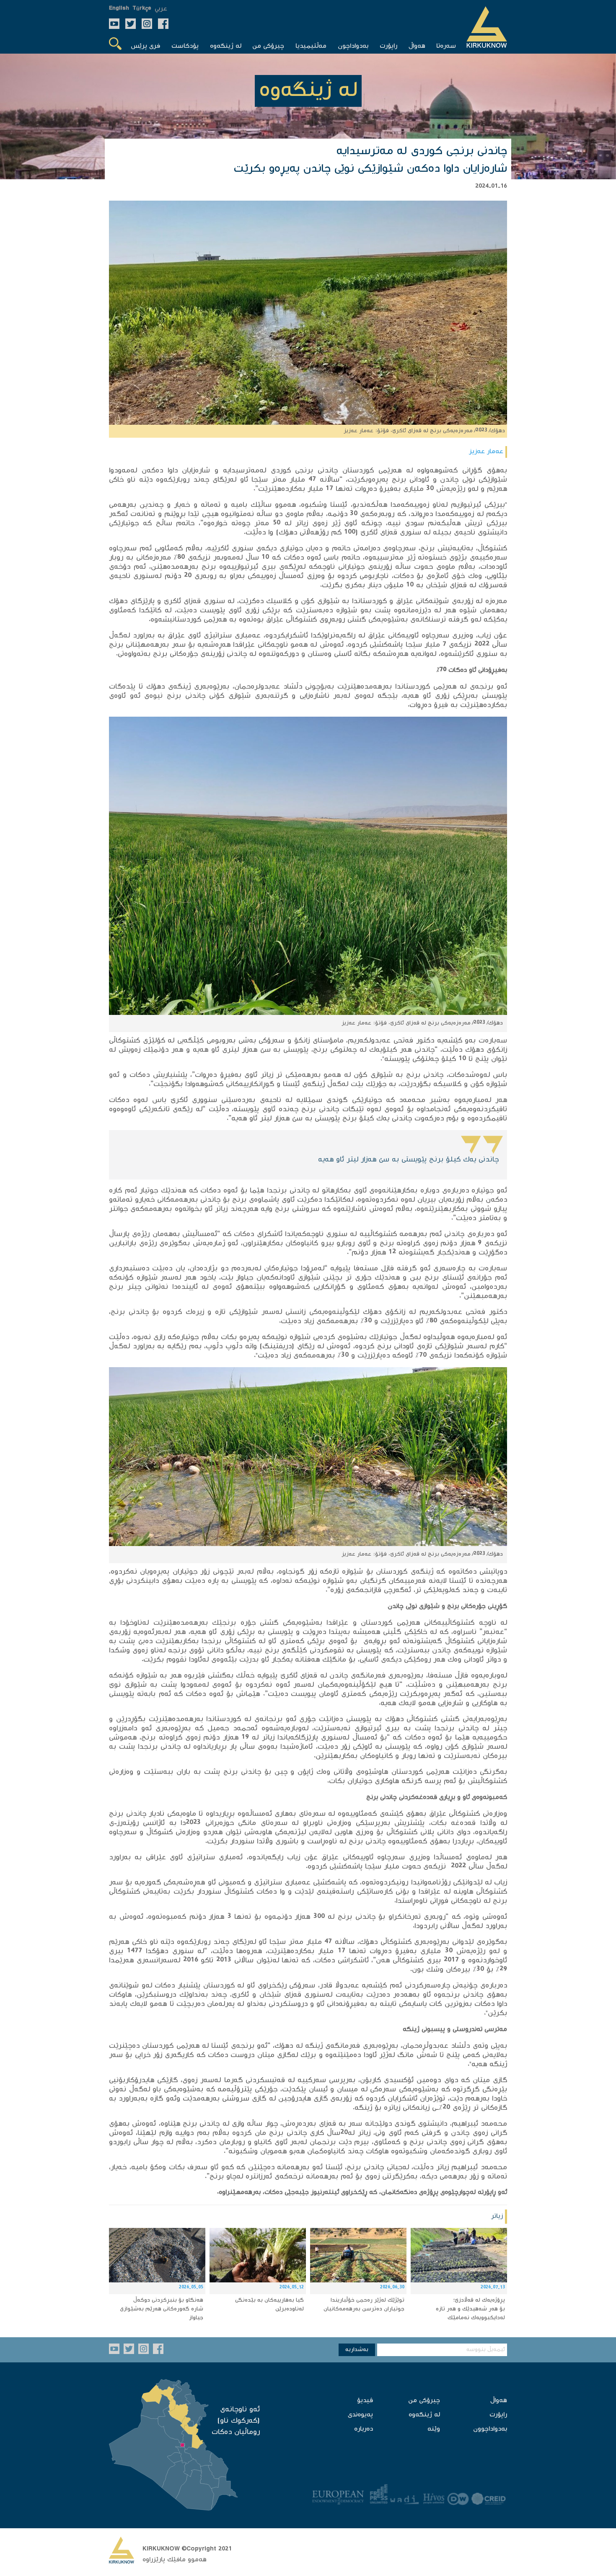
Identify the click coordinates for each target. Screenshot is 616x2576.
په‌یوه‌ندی (360, 2415)
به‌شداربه (357, 2350)
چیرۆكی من (424, 2401)
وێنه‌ (434, 2429)
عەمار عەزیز (486, 452)
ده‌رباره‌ (364, 2429)
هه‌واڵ (499, 2401)
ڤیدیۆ (365, 2401)
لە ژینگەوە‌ (424, 2415)
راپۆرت (498, 2415)
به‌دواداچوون (490, 2429)
